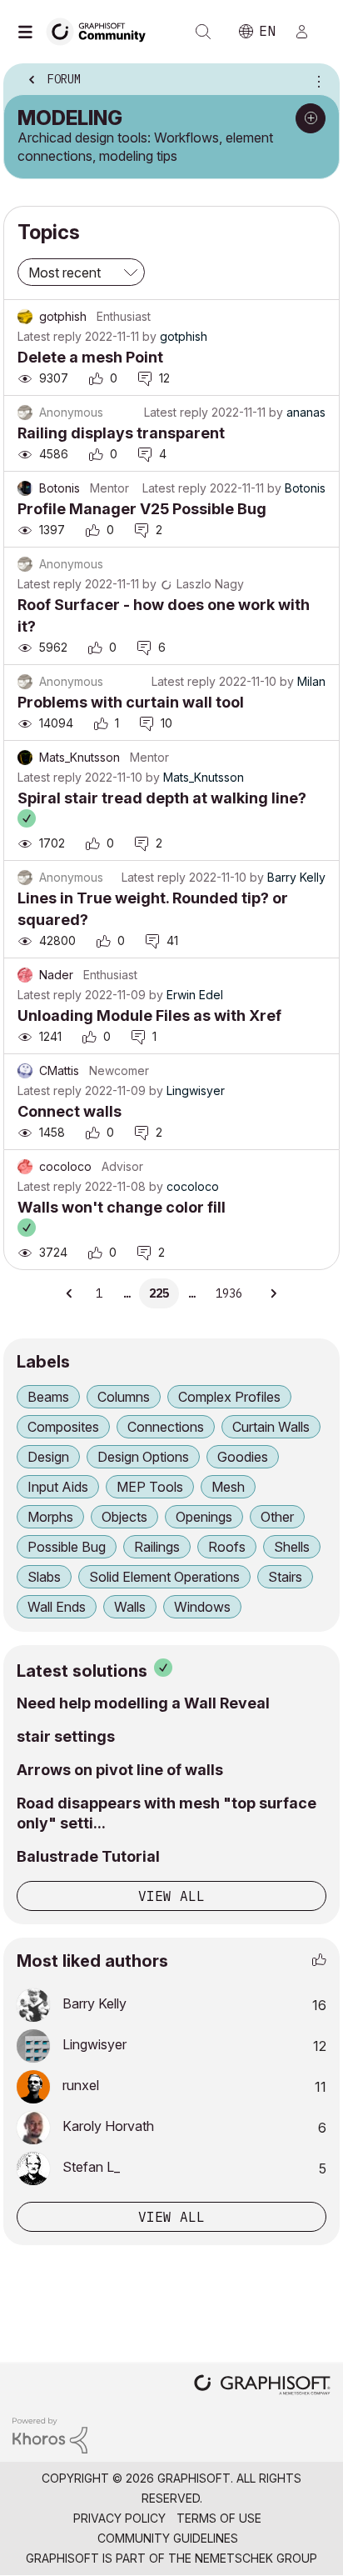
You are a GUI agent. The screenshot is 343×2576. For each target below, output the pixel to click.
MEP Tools (150, 1487)
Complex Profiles (229, 1397)
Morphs (50, 1517)
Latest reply (50, 336)
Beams (48, 1397)
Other (277, 1517)
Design (48, 1457)
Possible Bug (67, 1547)
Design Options (143, 1457)
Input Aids (58, 1487)
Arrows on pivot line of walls (120, 1770)
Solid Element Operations (164, 1577)
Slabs (44, 1577)
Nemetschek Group (256, 2558)
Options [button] (316, 81)
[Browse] (29, 32)
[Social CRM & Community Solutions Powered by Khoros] (50, 2434)
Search (203, 32)
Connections (166, 1427)
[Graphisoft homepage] (262, 2386)
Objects (124, 1517)
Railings (157, 1547)
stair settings (66, 1736)
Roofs (227, 1547)
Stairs (285, 1577)
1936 (229, 1293)
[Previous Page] (70, 1293)
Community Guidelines (168, 2538)
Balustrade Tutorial (88, 1856)
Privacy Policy (119, 2518)
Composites (63, 1427)
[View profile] (25, 317)
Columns (124, 1397)
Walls (130, 1607)
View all (171, 1896)
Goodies (243, 1457)
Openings (204, 1517)
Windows (202, 1607)
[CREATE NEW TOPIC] (311, 118)
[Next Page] (273, 1293)
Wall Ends (57, 1607)
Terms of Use (219, 2518)
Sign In (309, 32)
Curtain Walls (271, 1427)
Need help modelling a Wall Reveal (143, 1703)
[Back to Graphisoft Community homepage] (102, 30)
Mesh (228, 1487)
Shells (292, 1547)
